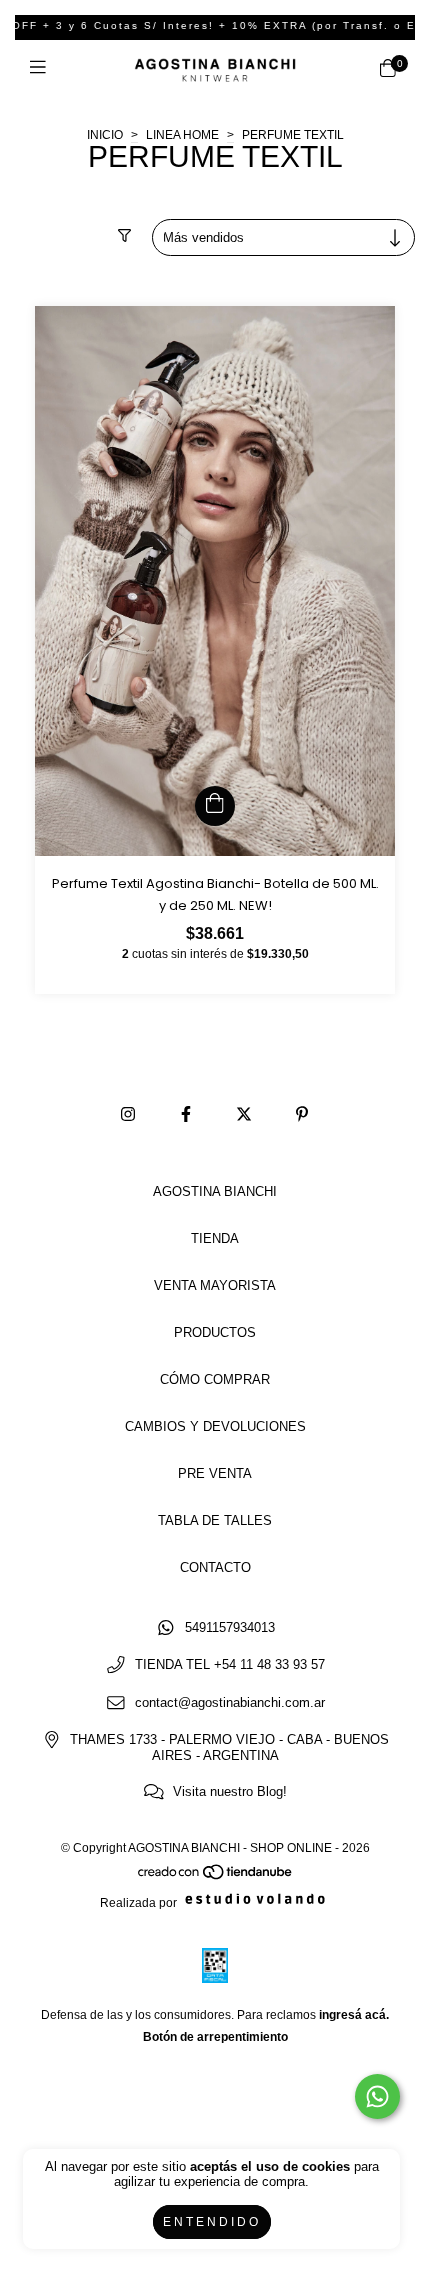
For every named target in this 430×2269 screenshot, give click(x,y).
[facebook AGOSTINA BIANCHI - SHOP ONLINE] (186, 1115)
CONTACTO (215, 1567)
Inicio (105, 135)
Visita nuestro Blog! (230, 1792)
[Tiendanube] (216, 1876)
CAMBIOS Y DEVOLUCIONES (215, 1426)
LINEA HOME (184, 135)
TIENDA (215, 1238)
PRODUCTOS (215, 1332)
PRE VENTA (215, 1473)
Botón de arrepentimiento (215, 2037)
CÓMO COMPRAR (215, 1379)
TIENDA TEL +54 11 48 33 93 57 (230, 1665)
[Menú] (42, 68)
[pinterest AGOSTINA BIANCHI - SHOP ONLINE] (302, 1115)
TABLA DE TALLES (215, 1520)
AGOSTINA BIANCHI (215, 1191)
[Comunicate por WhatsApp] (377, 2096)
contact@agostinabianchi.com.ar (230, 1702)
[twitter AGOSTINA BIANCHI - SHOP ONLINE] (244, 1115)
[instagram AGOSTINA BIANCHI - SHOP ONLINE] (128, 1115)
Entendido (212, 2222)
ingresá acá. (354, 2015)
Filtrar (42, 237)
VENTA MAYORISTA (215, 1285)
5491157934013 (230, 1627)
